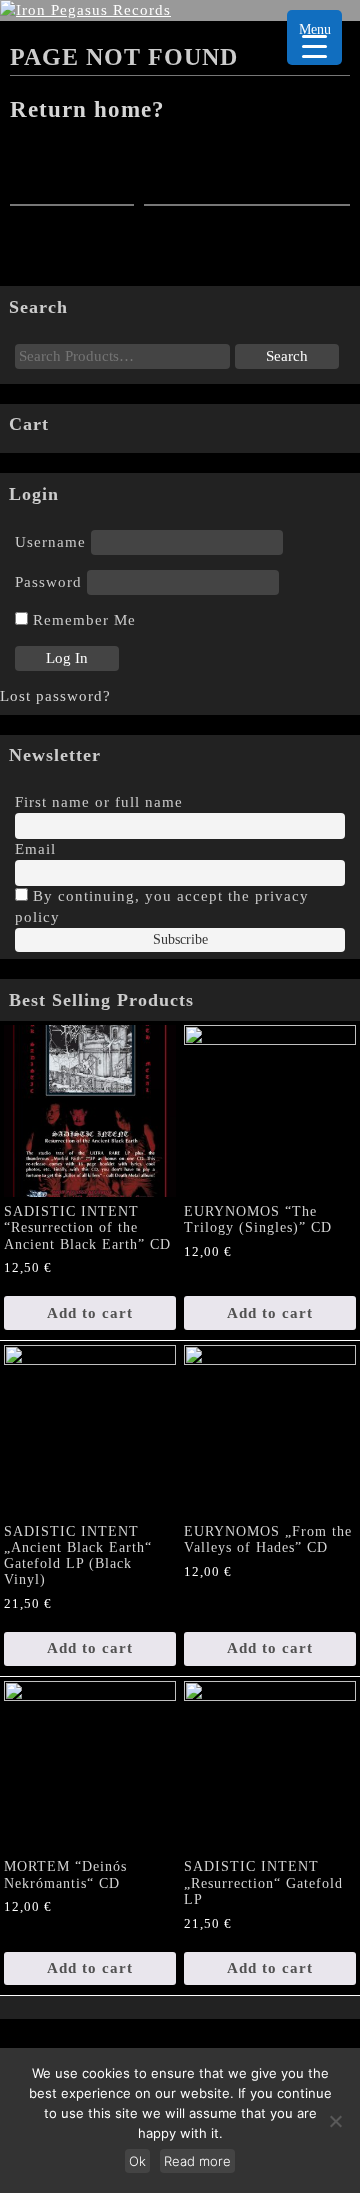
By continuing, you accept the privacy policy (162, 906)
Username (50, 542)
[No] (335, 2121)
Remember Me (82, 620)
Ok (137, 2161)
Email (35, 849)
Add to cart (90, 1313)
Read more (197, 2161)
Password (48, 582)
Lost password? (55, 696)
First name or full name (99, 802)
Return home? (87, 109)
